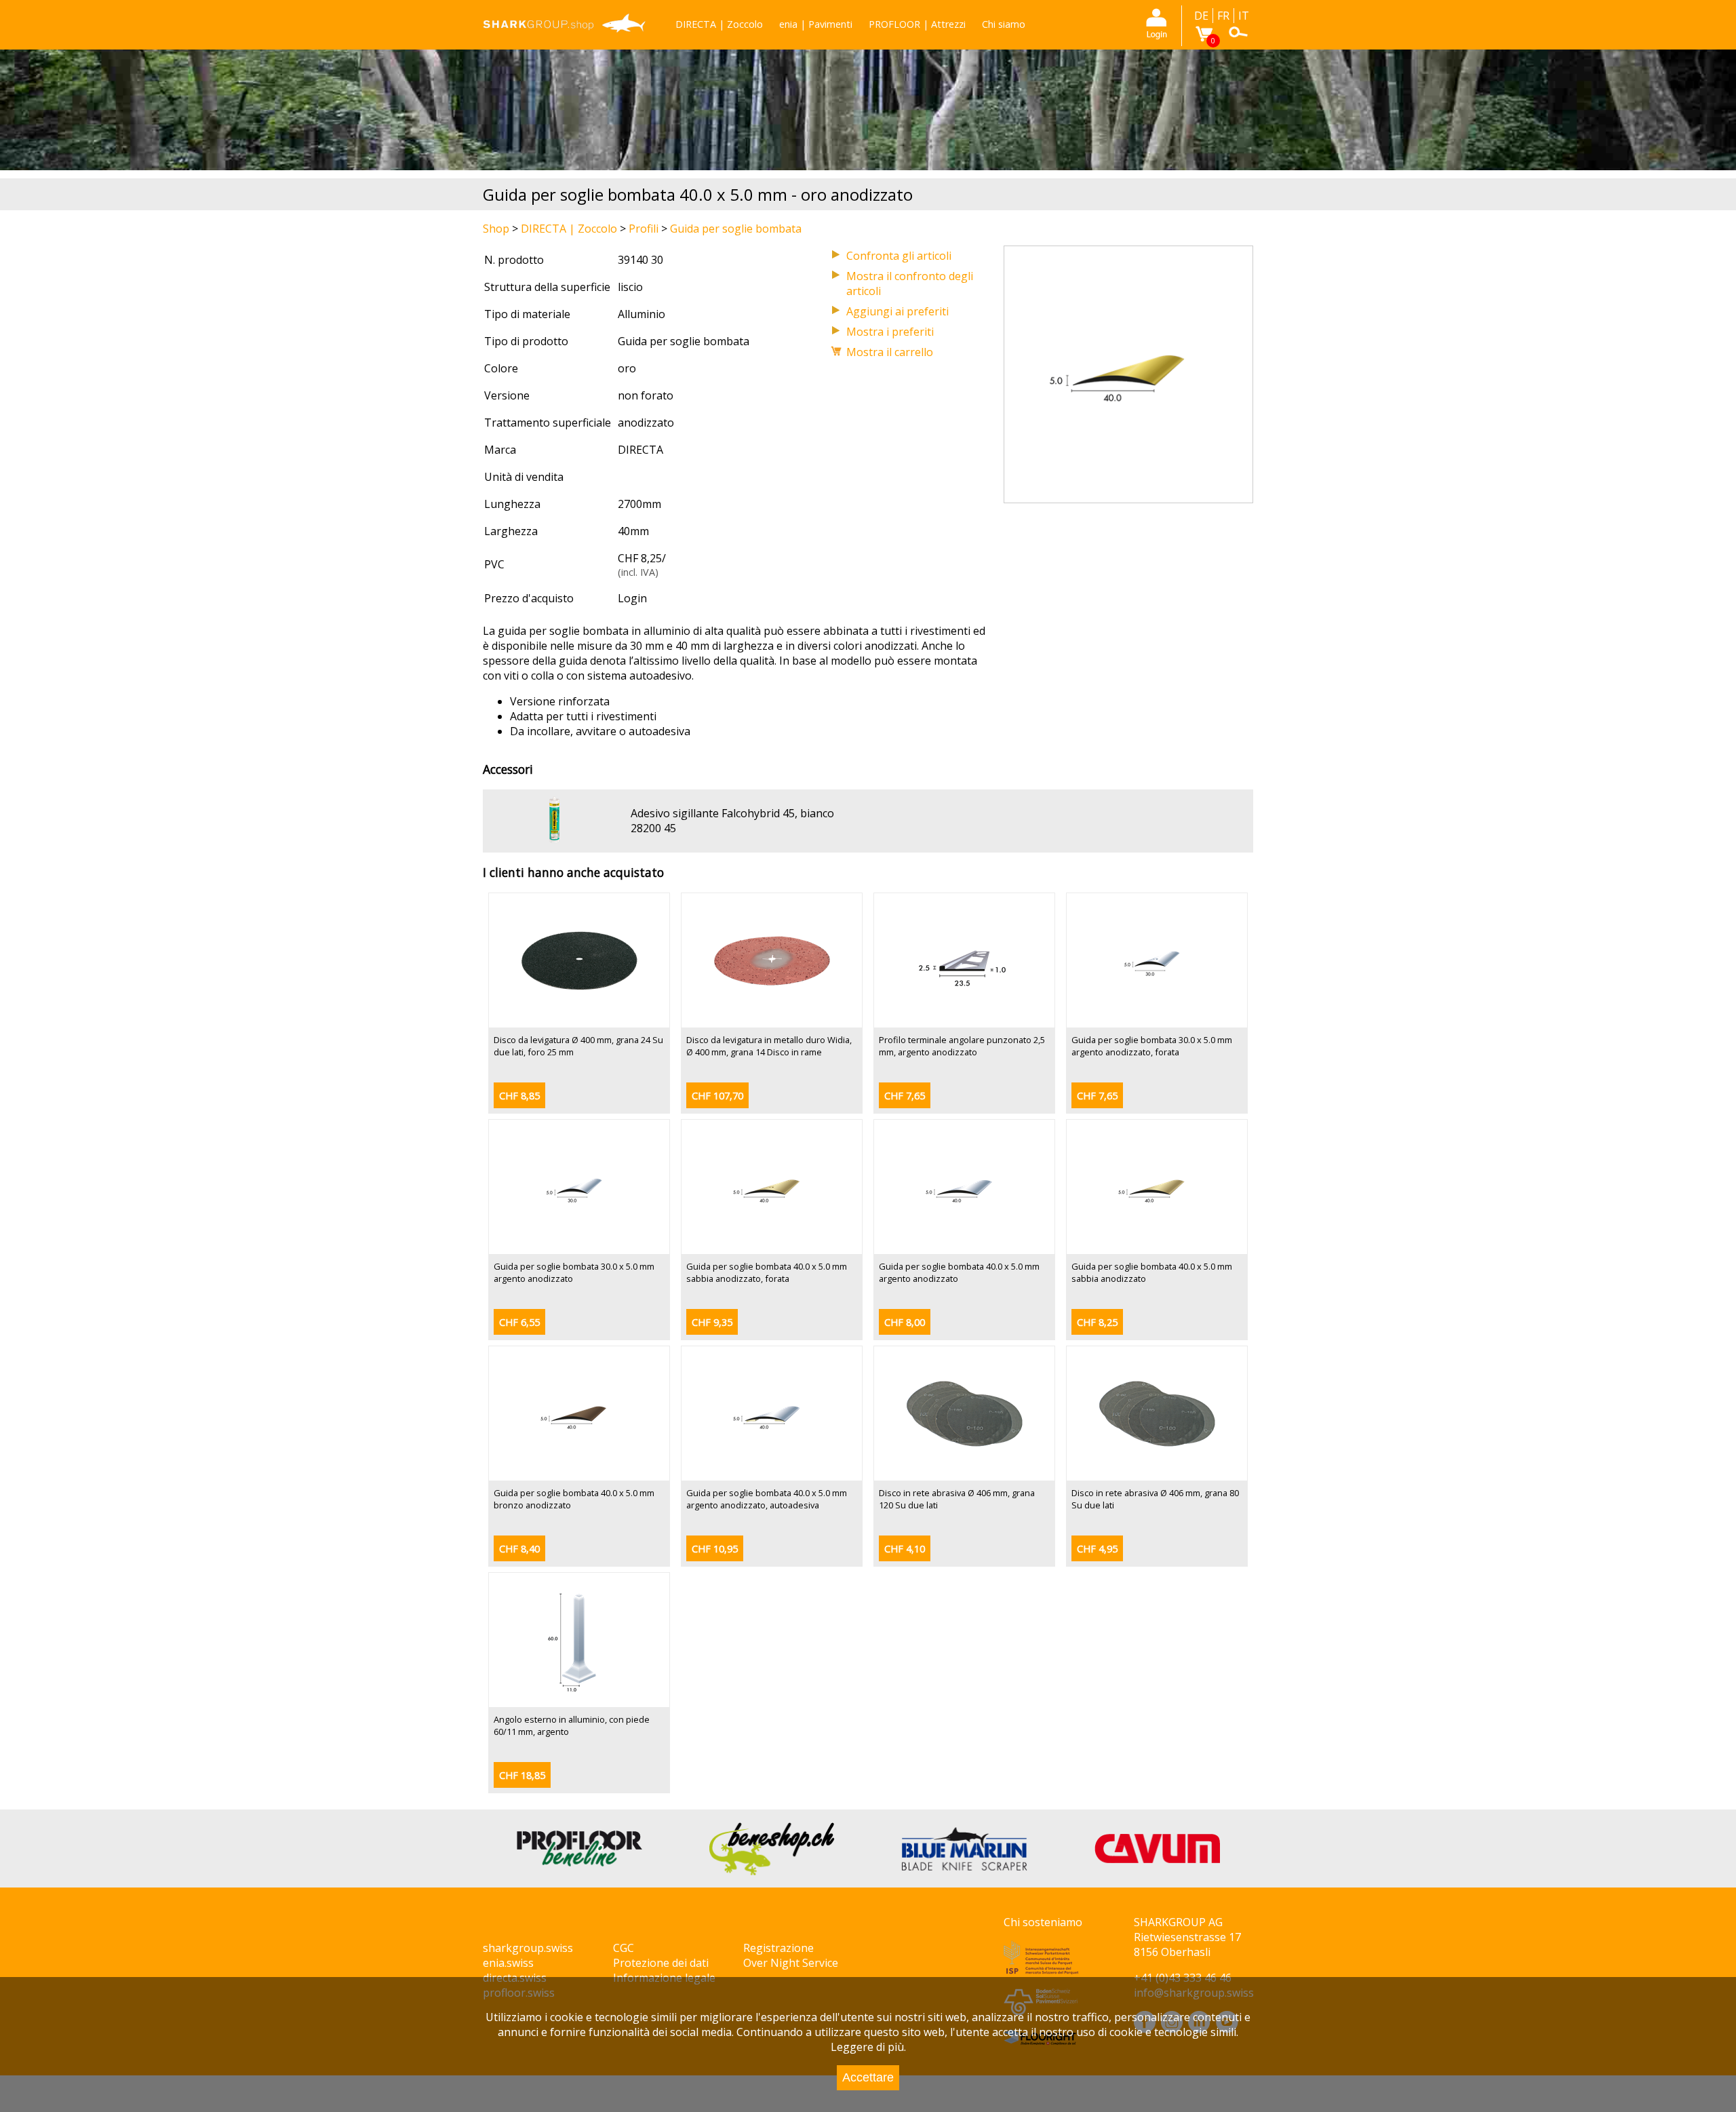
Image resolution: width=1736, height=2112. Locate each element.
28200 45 (653, 828)
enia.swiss (508, 1963)
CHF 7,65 (905, 1096)
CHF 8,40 (519, 1549)
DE (1201, 16)
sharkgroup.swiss (528, 1948)
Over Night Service (791, 1963)
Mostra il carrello (890, 352)
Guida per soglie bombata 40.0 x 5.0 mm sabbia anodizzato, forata (767, 1272)
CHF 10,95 (715, 1549)
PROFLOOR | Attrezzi (917, 24)
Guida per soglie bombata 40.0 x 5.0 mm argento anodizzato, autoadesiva (767, 1499)
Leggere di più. (868, 2047)
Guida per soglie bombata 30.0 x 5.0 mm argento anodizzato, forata (1152, 1046)
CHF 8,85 (519, 1096)
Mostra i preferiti (890, 332)
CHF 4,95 (1097, 1549)
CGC (624, 1948)
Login (632, 598)
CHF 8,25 (1097, 1322)
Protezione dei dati (661, 1963)
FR (1223, 16)
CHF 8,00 (905, 1322)
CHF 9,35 (712, 1322)
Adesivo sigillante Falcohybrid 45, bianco (732, 813)
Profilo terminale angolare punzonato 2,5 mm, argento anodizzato (962, 1046)
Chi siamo (1004, 24)
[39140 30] (1128, 495)
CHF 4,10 (905, 1549)
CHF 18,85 (522, 1775)
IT (1244, 16)
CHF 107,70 (717, 1096)
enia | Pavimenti (816, 24)
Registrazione (778, 1948)
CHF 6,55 (519, 1322)
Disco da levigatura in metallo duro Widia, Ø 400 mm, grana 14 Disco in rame (769, 1046)
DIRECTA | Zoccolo (719, 24)
